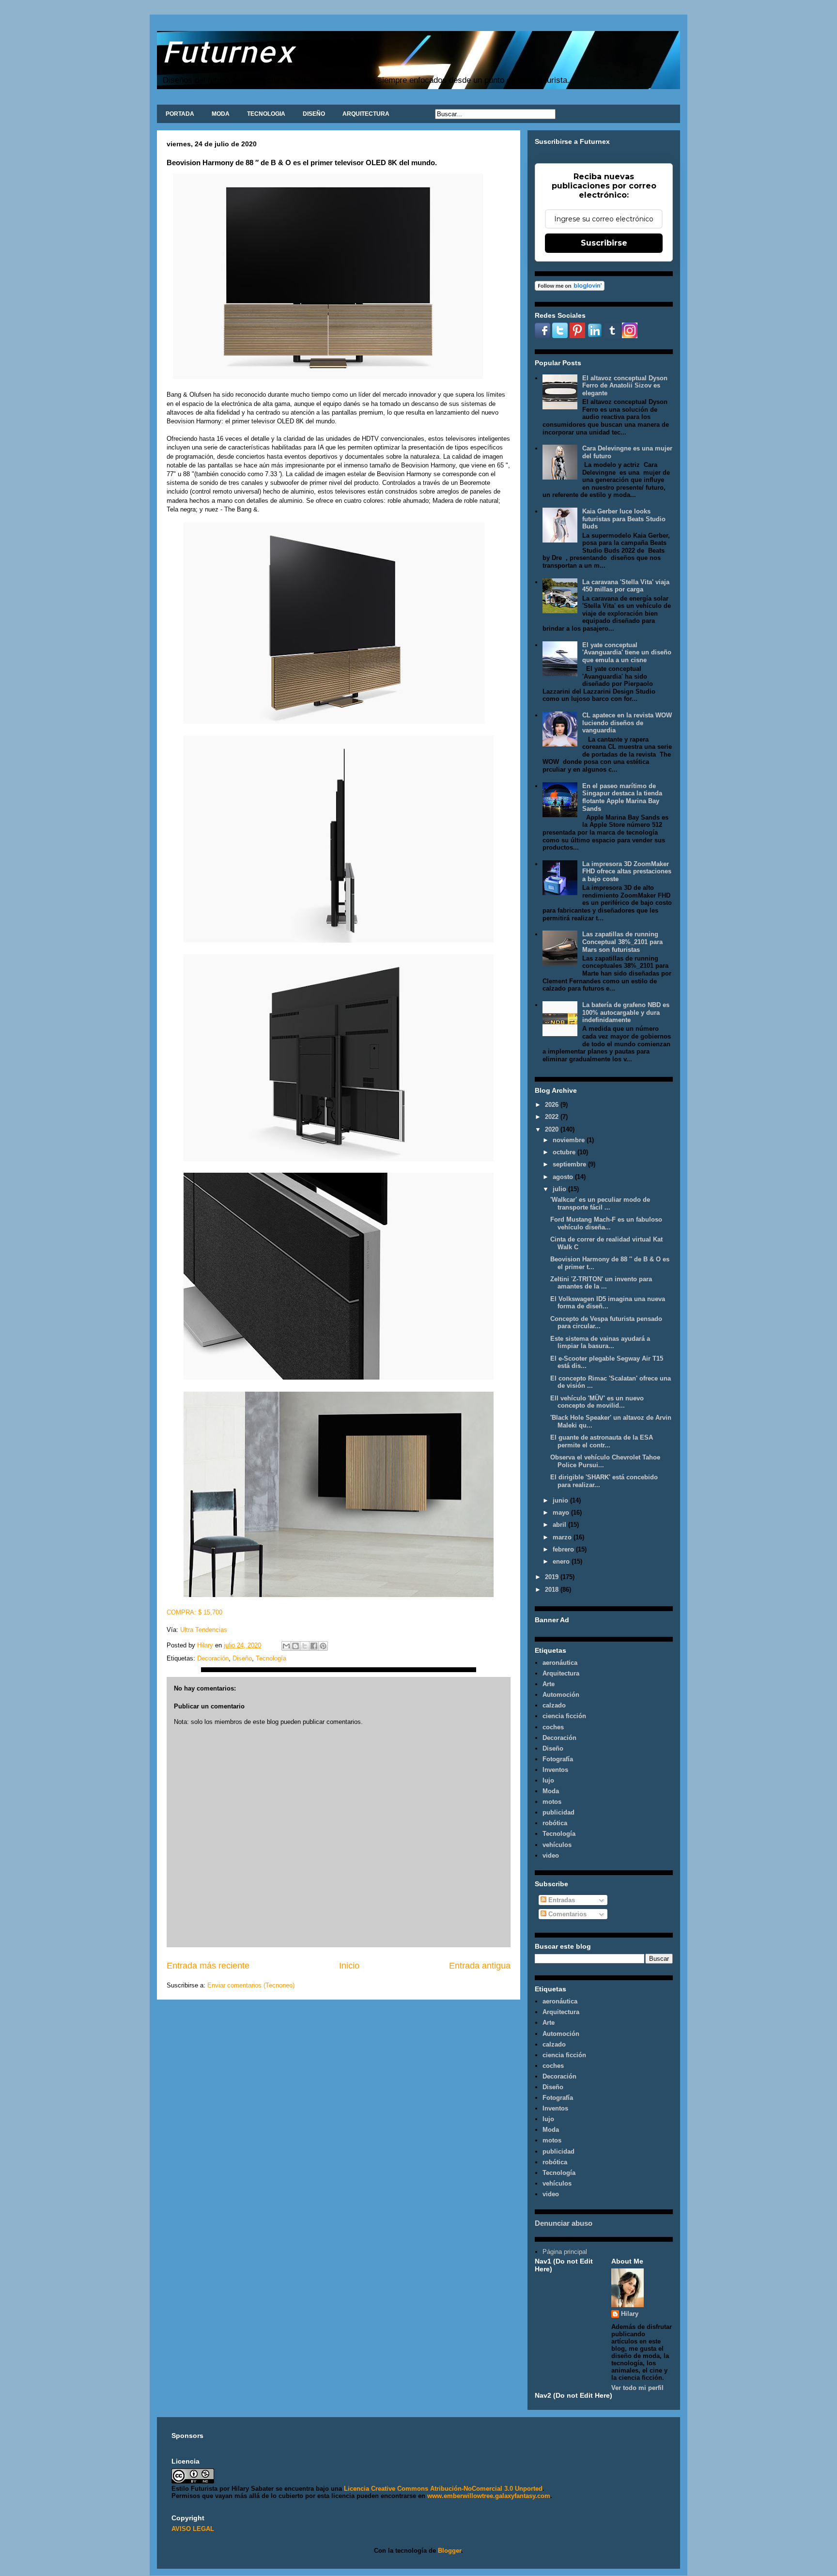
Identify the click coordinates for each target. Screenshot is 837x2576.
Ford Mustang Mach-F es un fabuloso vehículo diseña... (606, 1223)
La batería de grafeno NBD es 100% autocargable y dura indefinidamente (626, 1012)
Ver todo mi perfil (637, 2388)
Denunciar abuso (564, 2223)
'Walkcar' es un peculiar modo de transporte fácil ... (600, 1203)
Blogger (449, 2551)
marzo (563, 1537)
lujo (548, 1780)
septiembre (570, 1164)
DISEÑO (314, 114)
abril (560, 1525)
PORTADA (180, 114)
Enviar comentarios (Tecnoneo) (251, 1985)
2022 (553, 1117)
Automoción (561, 1695)
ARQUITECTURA (366, 114)
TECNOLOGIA (266, 114)
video (551, 1855)
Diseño (242, 1658)
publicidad (558, 1812)
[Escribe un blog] (295, 1646)
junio (561, 1500)
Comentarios (566, 1914)
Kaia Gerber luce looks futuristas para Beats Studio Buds (624, 519)
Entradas (561, 1900)
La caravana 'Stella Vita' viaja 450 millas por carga (626, 586)
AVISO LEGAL (193, 2529)
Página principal (565, 2252)
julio (560, 1189)
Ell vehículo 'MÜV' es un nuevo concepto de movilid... (597, 1402)
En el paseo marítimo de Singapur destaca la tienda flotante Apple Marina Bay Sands (622, 797)
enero (562, 1561)
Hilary (630, 2314)
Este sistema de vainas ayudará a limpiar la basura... (600, 1342)
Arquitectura (561, 1673)
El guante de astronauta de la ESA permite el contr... (602, 1441)
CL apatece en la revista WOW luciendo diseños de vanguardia (627, 723)
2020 (553, 1129)
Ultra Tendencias (205, 1630)
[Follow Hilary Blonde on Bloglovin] (570, 288)
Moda (551, 1791)
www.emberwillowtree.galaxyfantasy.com (489, 2496)
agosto (564, 1177)
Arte (549, 1684)
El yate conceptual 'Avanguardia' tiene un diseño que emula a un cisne (627, 652)
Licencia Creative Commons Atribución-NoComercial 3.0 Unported (443, 2489)
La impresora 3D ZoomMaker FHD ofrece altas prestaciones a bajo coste (627, 871)
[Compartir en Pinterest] (323, 1646)
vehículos (557, 1845)
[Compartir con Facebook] (314, 1646)
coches (553, 1727)
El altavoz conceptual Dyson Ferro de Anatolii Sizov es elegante (625, 386)
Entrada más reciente (208, 1966)
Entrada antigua (480, 1966)
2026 (553, 1105)
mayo (562, 1513)
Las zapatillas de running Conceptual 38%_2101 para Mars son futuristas (622, 942)
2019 (553, 1577)
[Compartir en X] (305, 1646)
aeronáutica (560, 1663)
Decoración (213, 1658)
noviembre (570, 1140)
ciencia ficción (564, 1716)
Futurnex (228, 51)
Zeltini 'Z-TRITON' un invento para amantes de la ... (601, 1283)
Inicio (349, 1966)
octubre (565, 1152)
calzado (554, 1705)
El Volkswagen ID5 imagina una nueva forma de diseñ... (608, 1303)
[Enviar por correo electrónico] (286, 1646)
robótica (555, 1823)
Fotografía (558, 1759)
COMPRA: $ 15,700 (195, 1612)
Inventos (555, 1770)
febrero (564, 1549)
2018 (553, 1590)
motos (552, 1802)
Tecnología (271, 1658)
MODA (221, 114)
